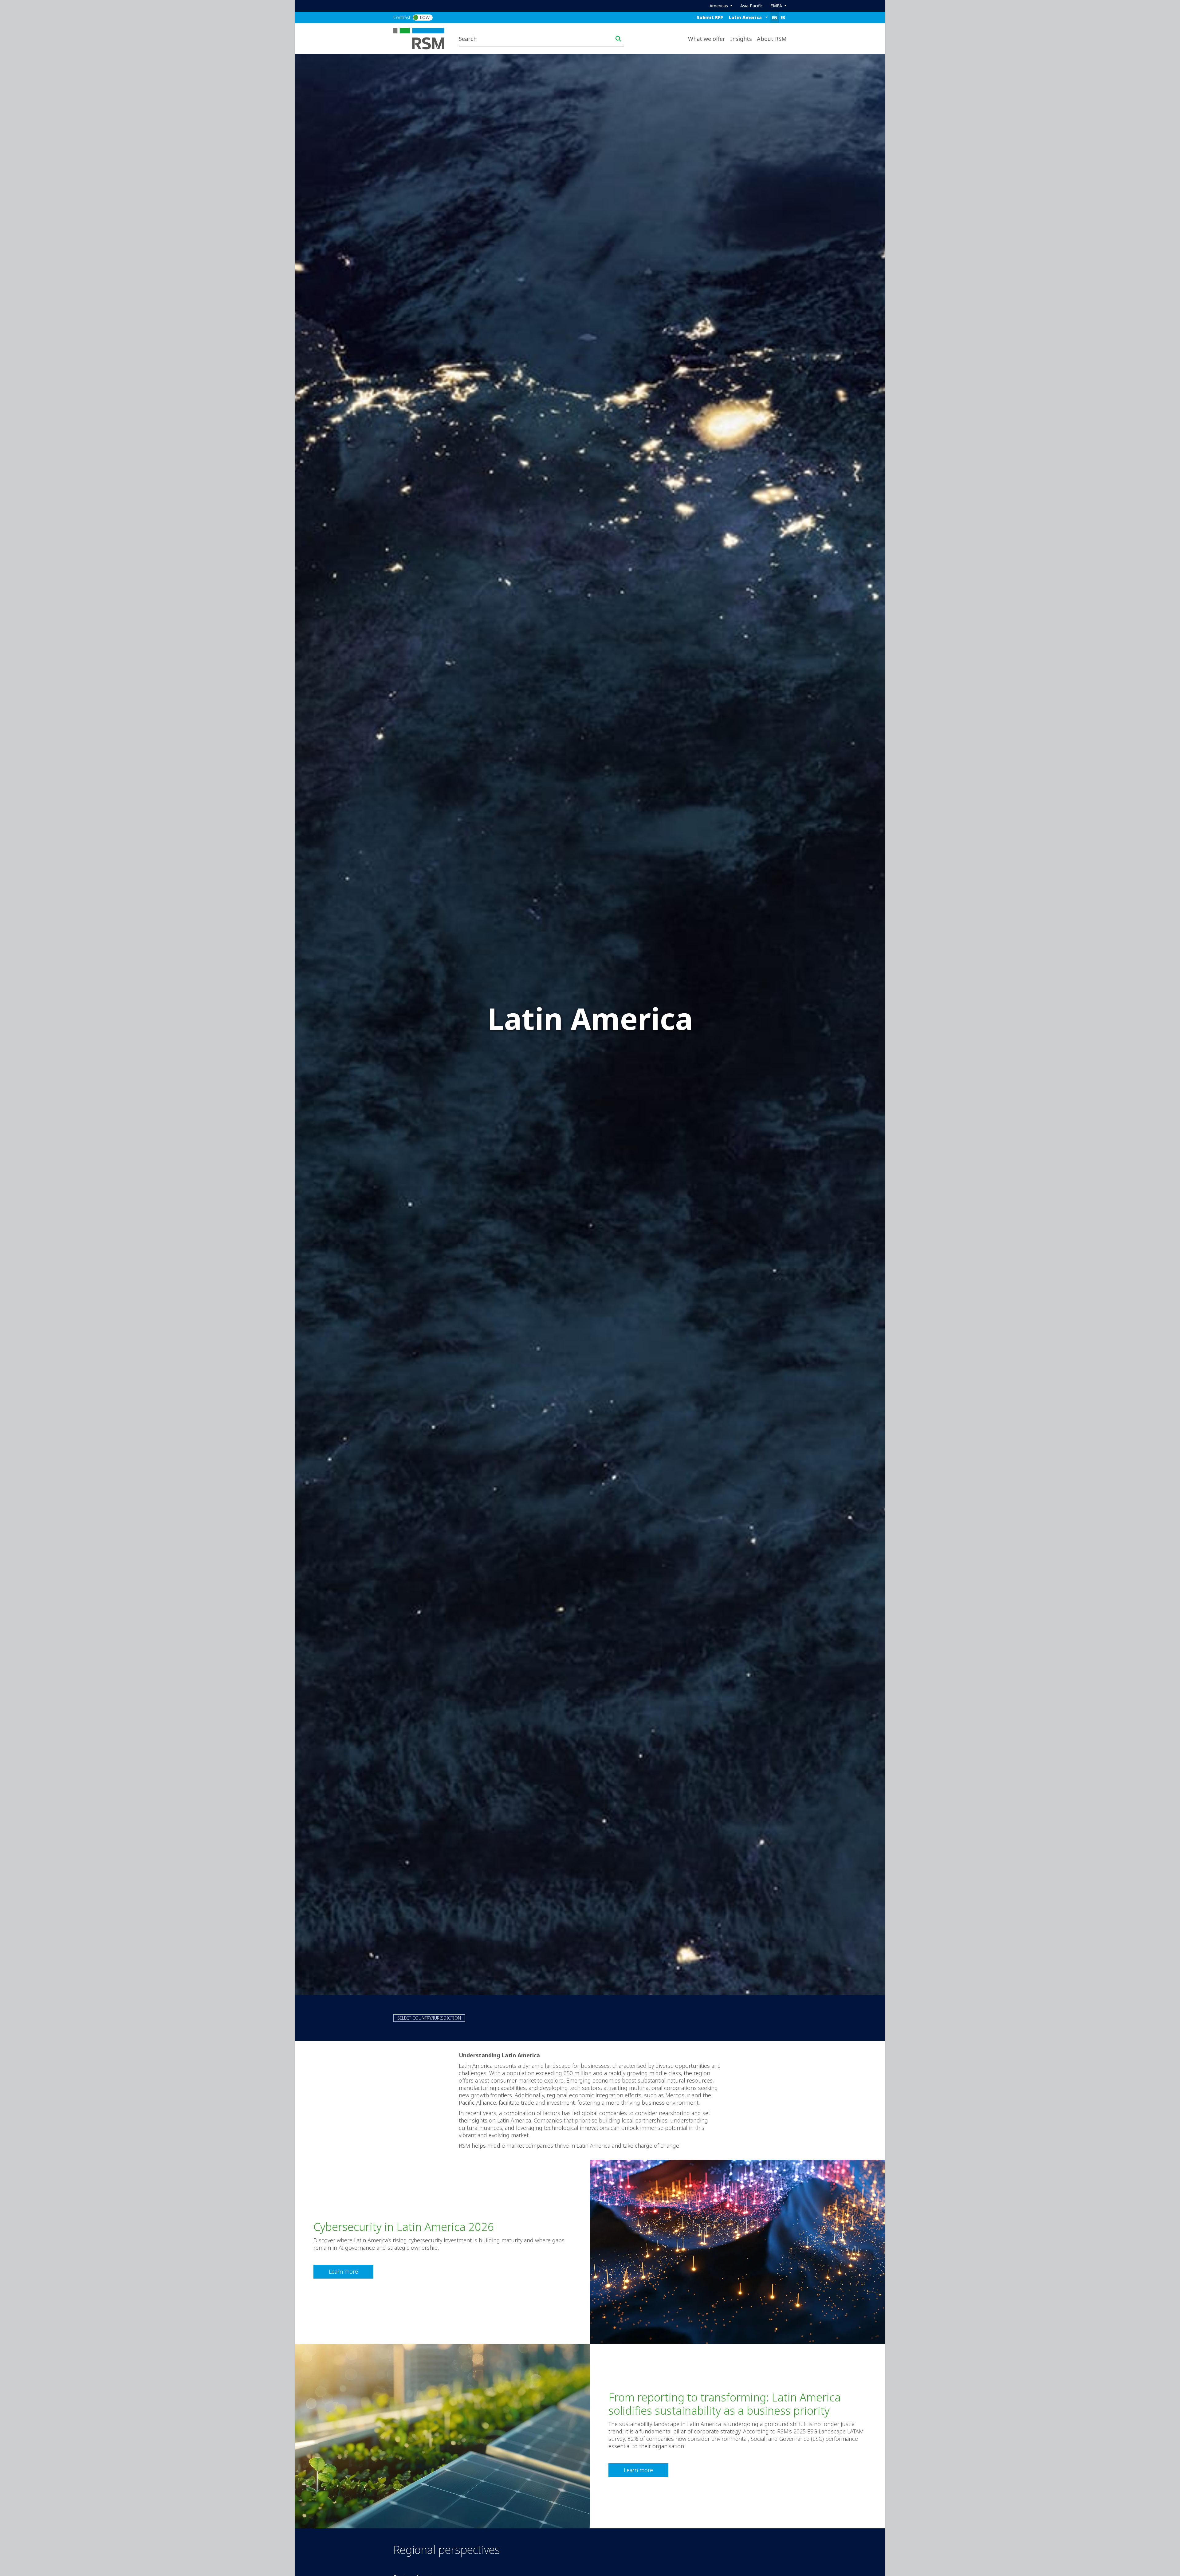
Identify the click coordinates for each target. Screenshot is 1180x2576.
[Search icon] (618, 39)
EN (775, 18)
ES (783, 18)
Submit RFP (710, 17)
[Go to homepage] (423, 38)
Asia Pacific (751, 6)
